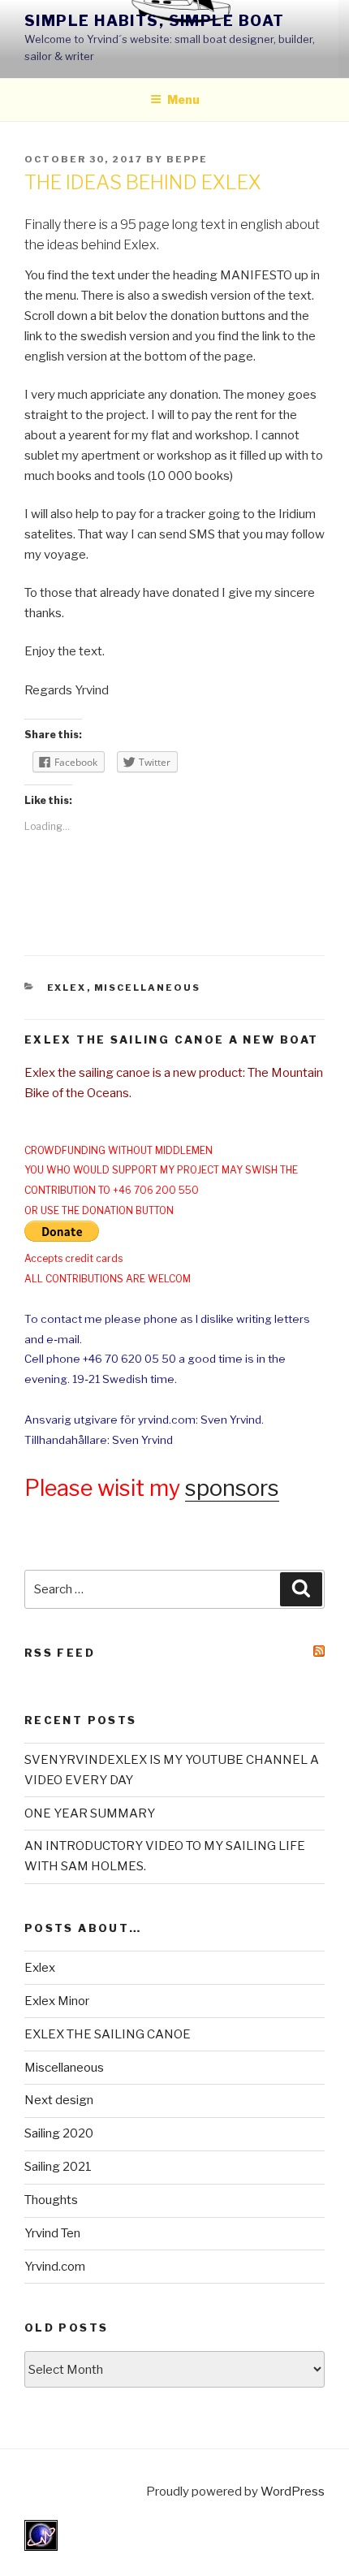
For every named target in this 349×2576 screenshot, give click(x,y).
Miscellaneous (148, 988)
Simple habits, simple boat (154, 21)
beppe (187, 159)
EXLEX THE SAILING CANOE (108, 2034)
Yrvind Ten (52, 2233)
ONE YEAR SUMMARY (90, 1813)
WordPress (293, 2492)
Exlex (67, 988)
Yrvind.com (55, 2267)
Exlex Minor (57, 2001)
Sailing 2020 (59, 2133)
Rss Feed (60, 1653)
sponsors (232, 1488)
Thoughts (51, 2200)
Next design (59, 2100)
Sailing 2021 (58, 2167)
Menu (183, 99)
